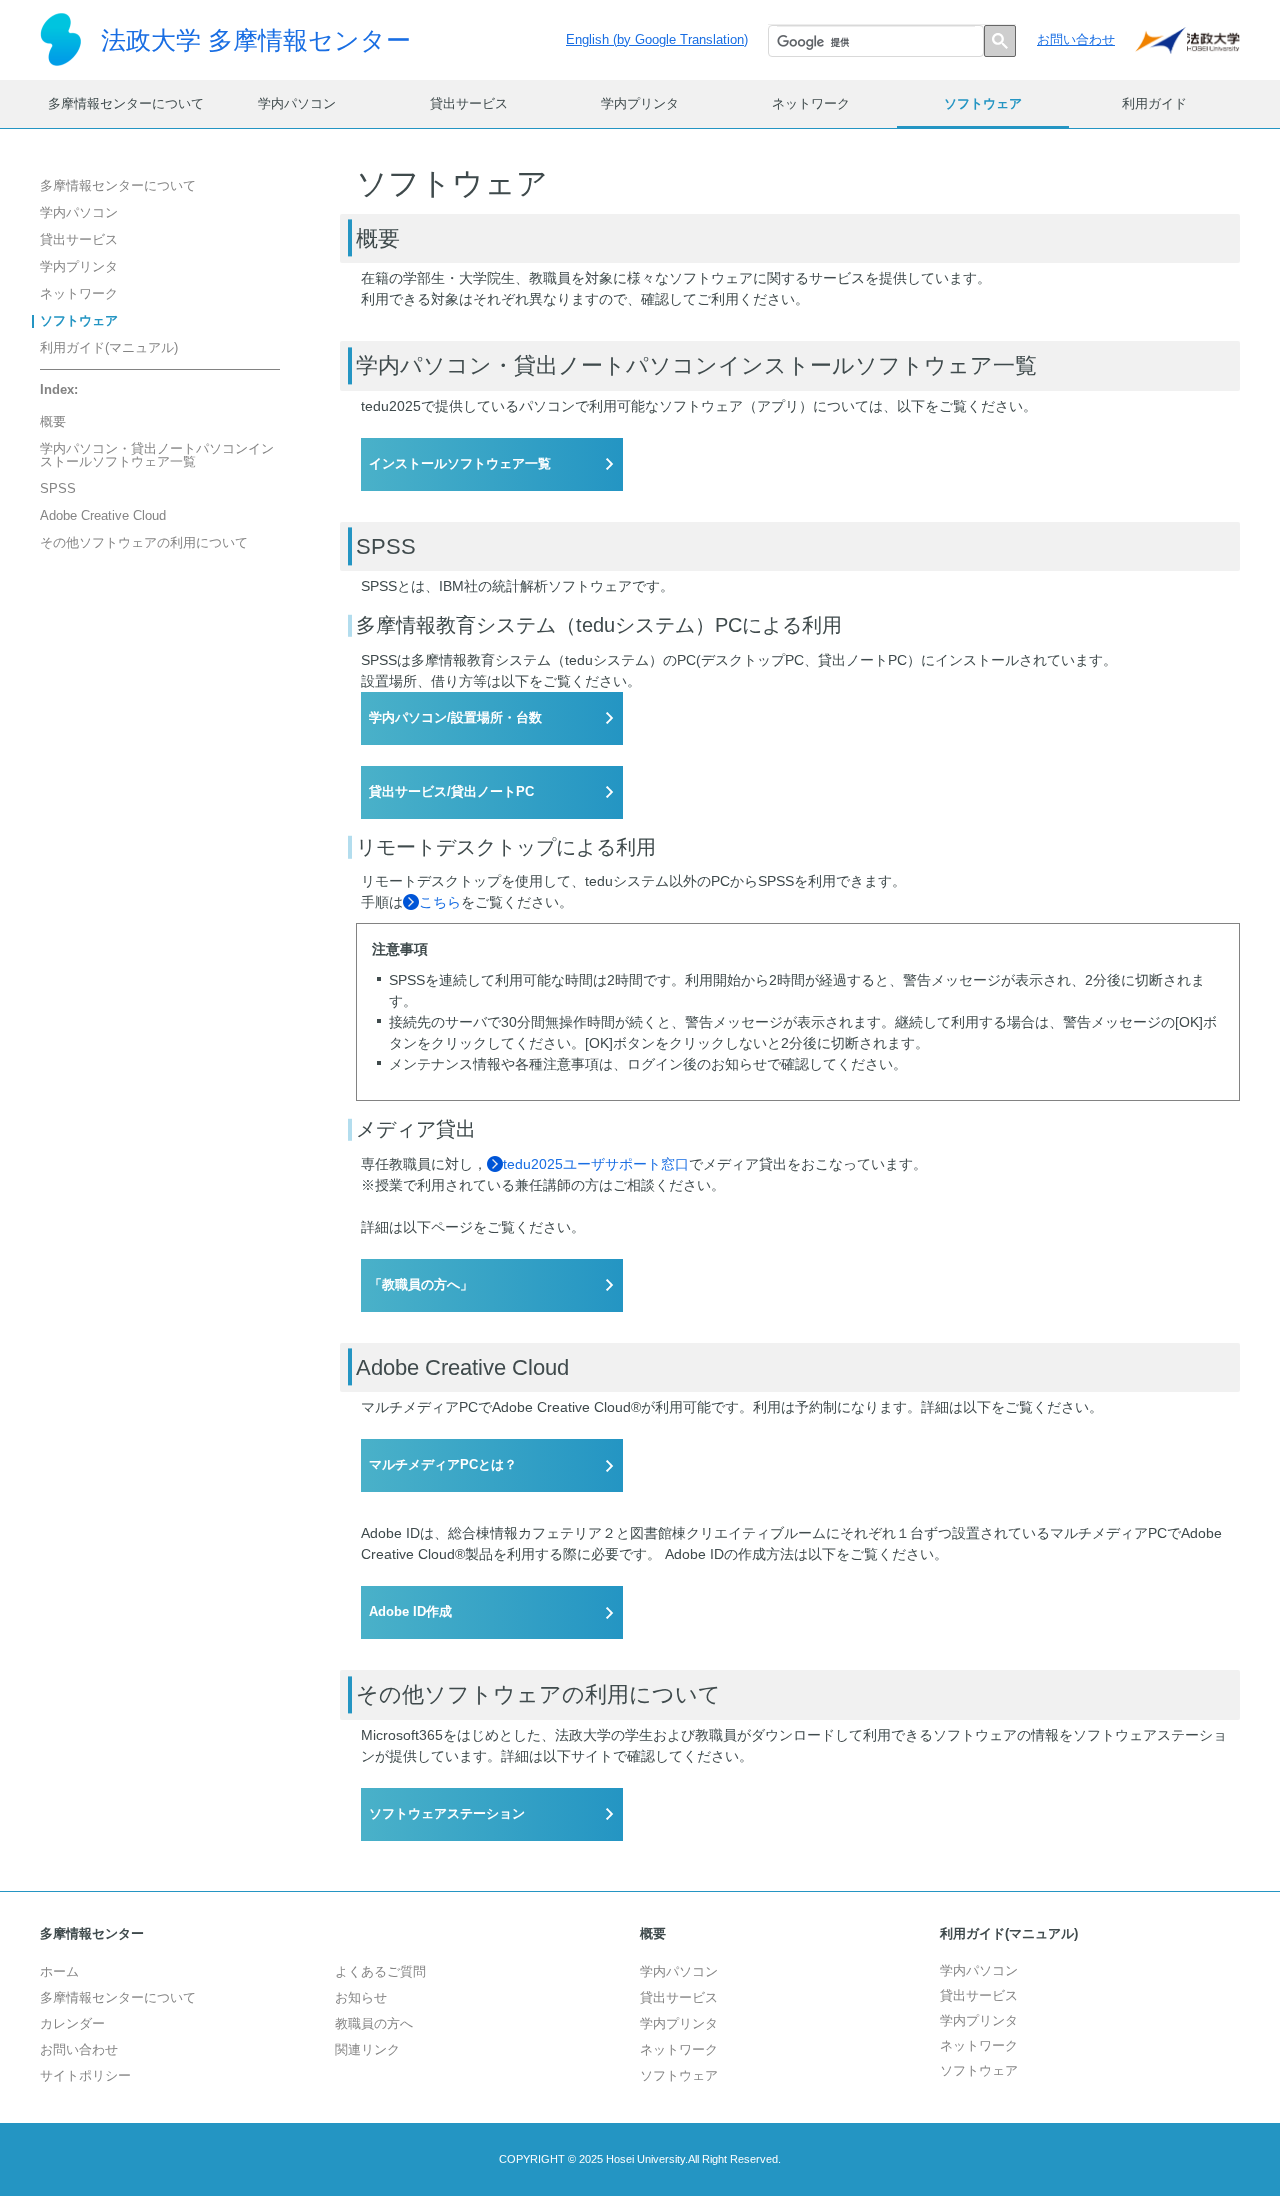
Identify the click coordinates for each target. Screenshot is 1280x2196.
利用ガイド (1154, 104)
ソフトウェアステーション (447, 1814)
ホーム (59, 1972)
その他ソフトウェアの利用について (144, 543)
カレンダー (72, 2024)
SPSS (58, 489)
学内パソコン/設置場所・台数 (455, 718)
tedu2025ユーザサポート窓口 (596, 1164)
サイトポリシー (85, 2076)
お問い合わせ (1076, 40)
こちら (440, 902)
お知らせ (361, 1998)
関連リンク (367, 2050)
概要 (53, 422)
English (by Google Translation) (657, 40)
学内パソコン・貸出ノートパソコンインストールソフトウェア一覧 (157, 456)
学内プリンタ (640, 104)
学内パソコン (297, 104)
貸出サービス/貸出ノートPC (451, 792)
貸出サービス (469, 104)
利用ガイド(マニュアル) (109, 348)
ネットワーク (811, 104)
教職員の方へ (374, 2024)
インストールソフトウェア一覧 (460, 464)
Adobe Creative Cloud (103, 516)
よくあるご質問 (380, 1972)
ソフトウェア (983, 104)
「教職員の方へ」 (421, 1285)
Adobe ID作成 (410, 1612)
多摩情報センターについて (126, 104)
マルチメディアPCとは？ (443, 1465)
